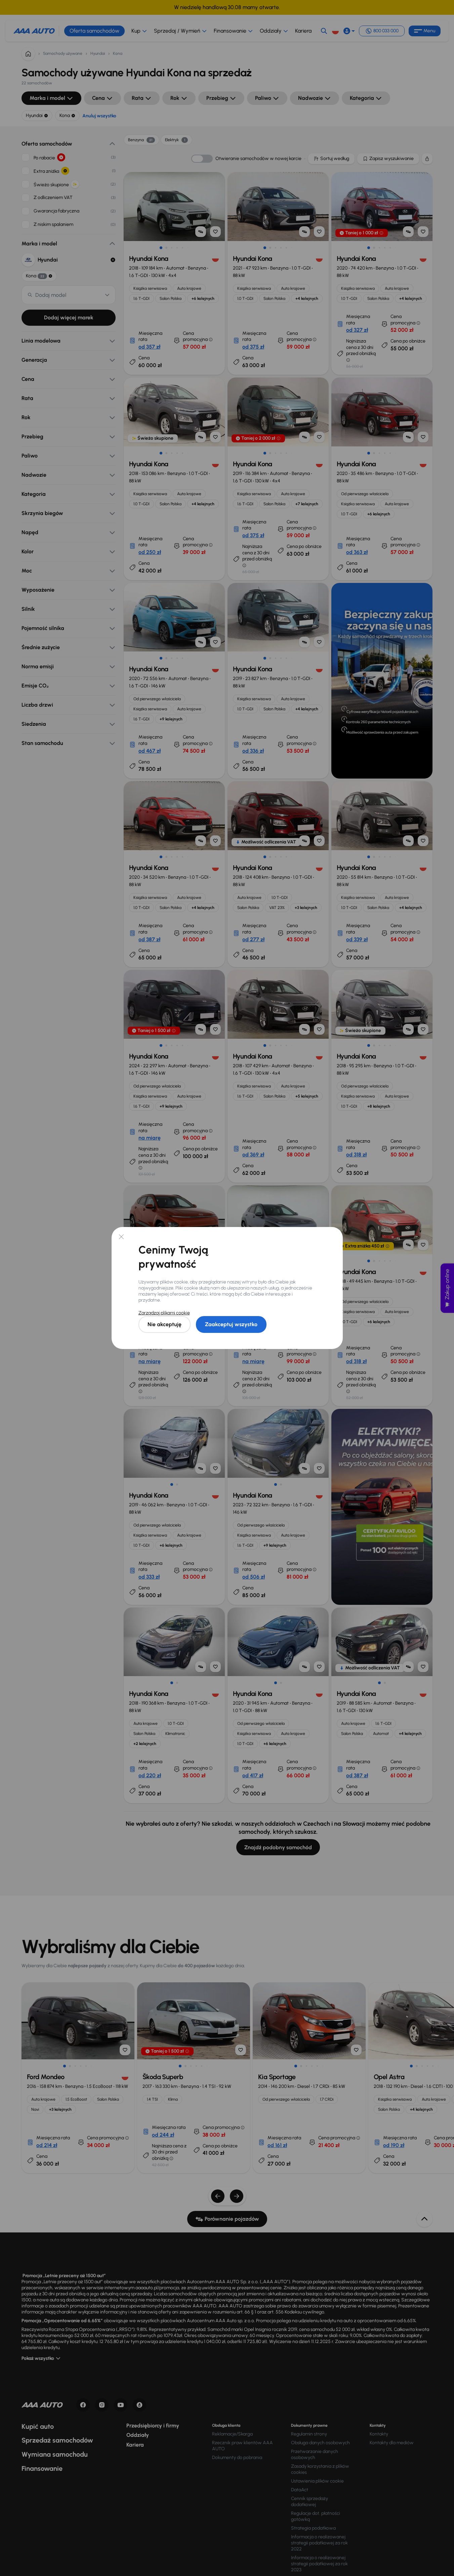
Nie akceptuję (164, 1324)
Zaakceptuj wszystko (231, 1324)
